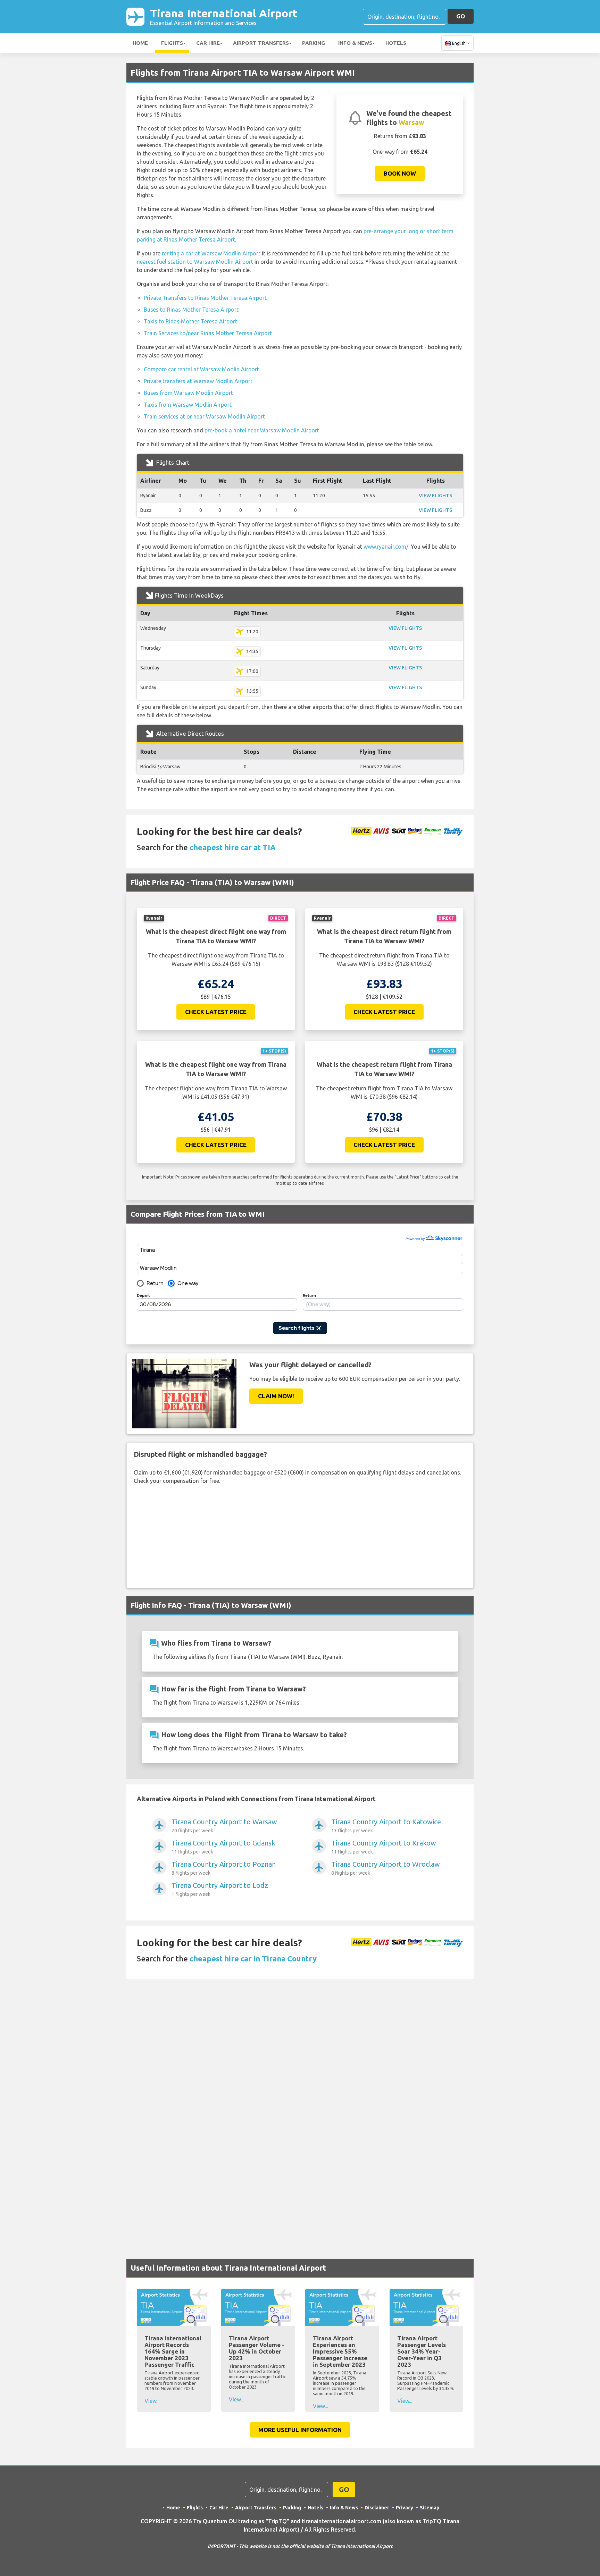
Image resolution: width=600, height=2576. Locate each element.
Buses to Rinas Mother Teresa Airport (191, 310)
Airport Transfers (261, 43)
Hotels (396, 43)
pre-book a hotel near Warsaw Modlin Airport (262, 430)
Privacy (405, 2508)
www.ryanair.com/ (386, 547)
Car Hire (208, 43)
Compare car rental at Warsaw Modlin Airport (201, 369)
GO (461, 16)
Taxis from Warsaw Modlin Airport (188, 405)
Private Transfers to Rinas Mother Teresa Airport (205, 298)
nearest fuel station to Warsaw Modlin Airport (195, 262)
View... (152, 2401)
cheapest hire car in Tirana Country (253, 1958)
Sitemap (430, 2508)
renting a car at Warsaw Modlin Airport (211, 253)
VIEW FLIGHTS (435, 496)
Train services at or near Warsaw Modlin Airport (204, 416)
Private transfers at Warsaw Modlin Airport (198, 381)
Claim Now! (276, 1396)
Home (140, 43)
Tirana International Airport (224, 16)
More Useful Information (300, 2430)
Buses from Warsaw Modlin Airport (188, 393)
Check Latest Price (216, 1012)
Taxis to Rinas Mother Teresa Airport (190, 321)
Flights (172, 43)
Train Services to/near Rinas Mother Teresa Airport (208, 333)
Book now (400, 173)
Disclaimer (377, 2508)
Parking (314, 43)
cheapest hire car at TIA (233, 847)
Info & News (355, 43)
